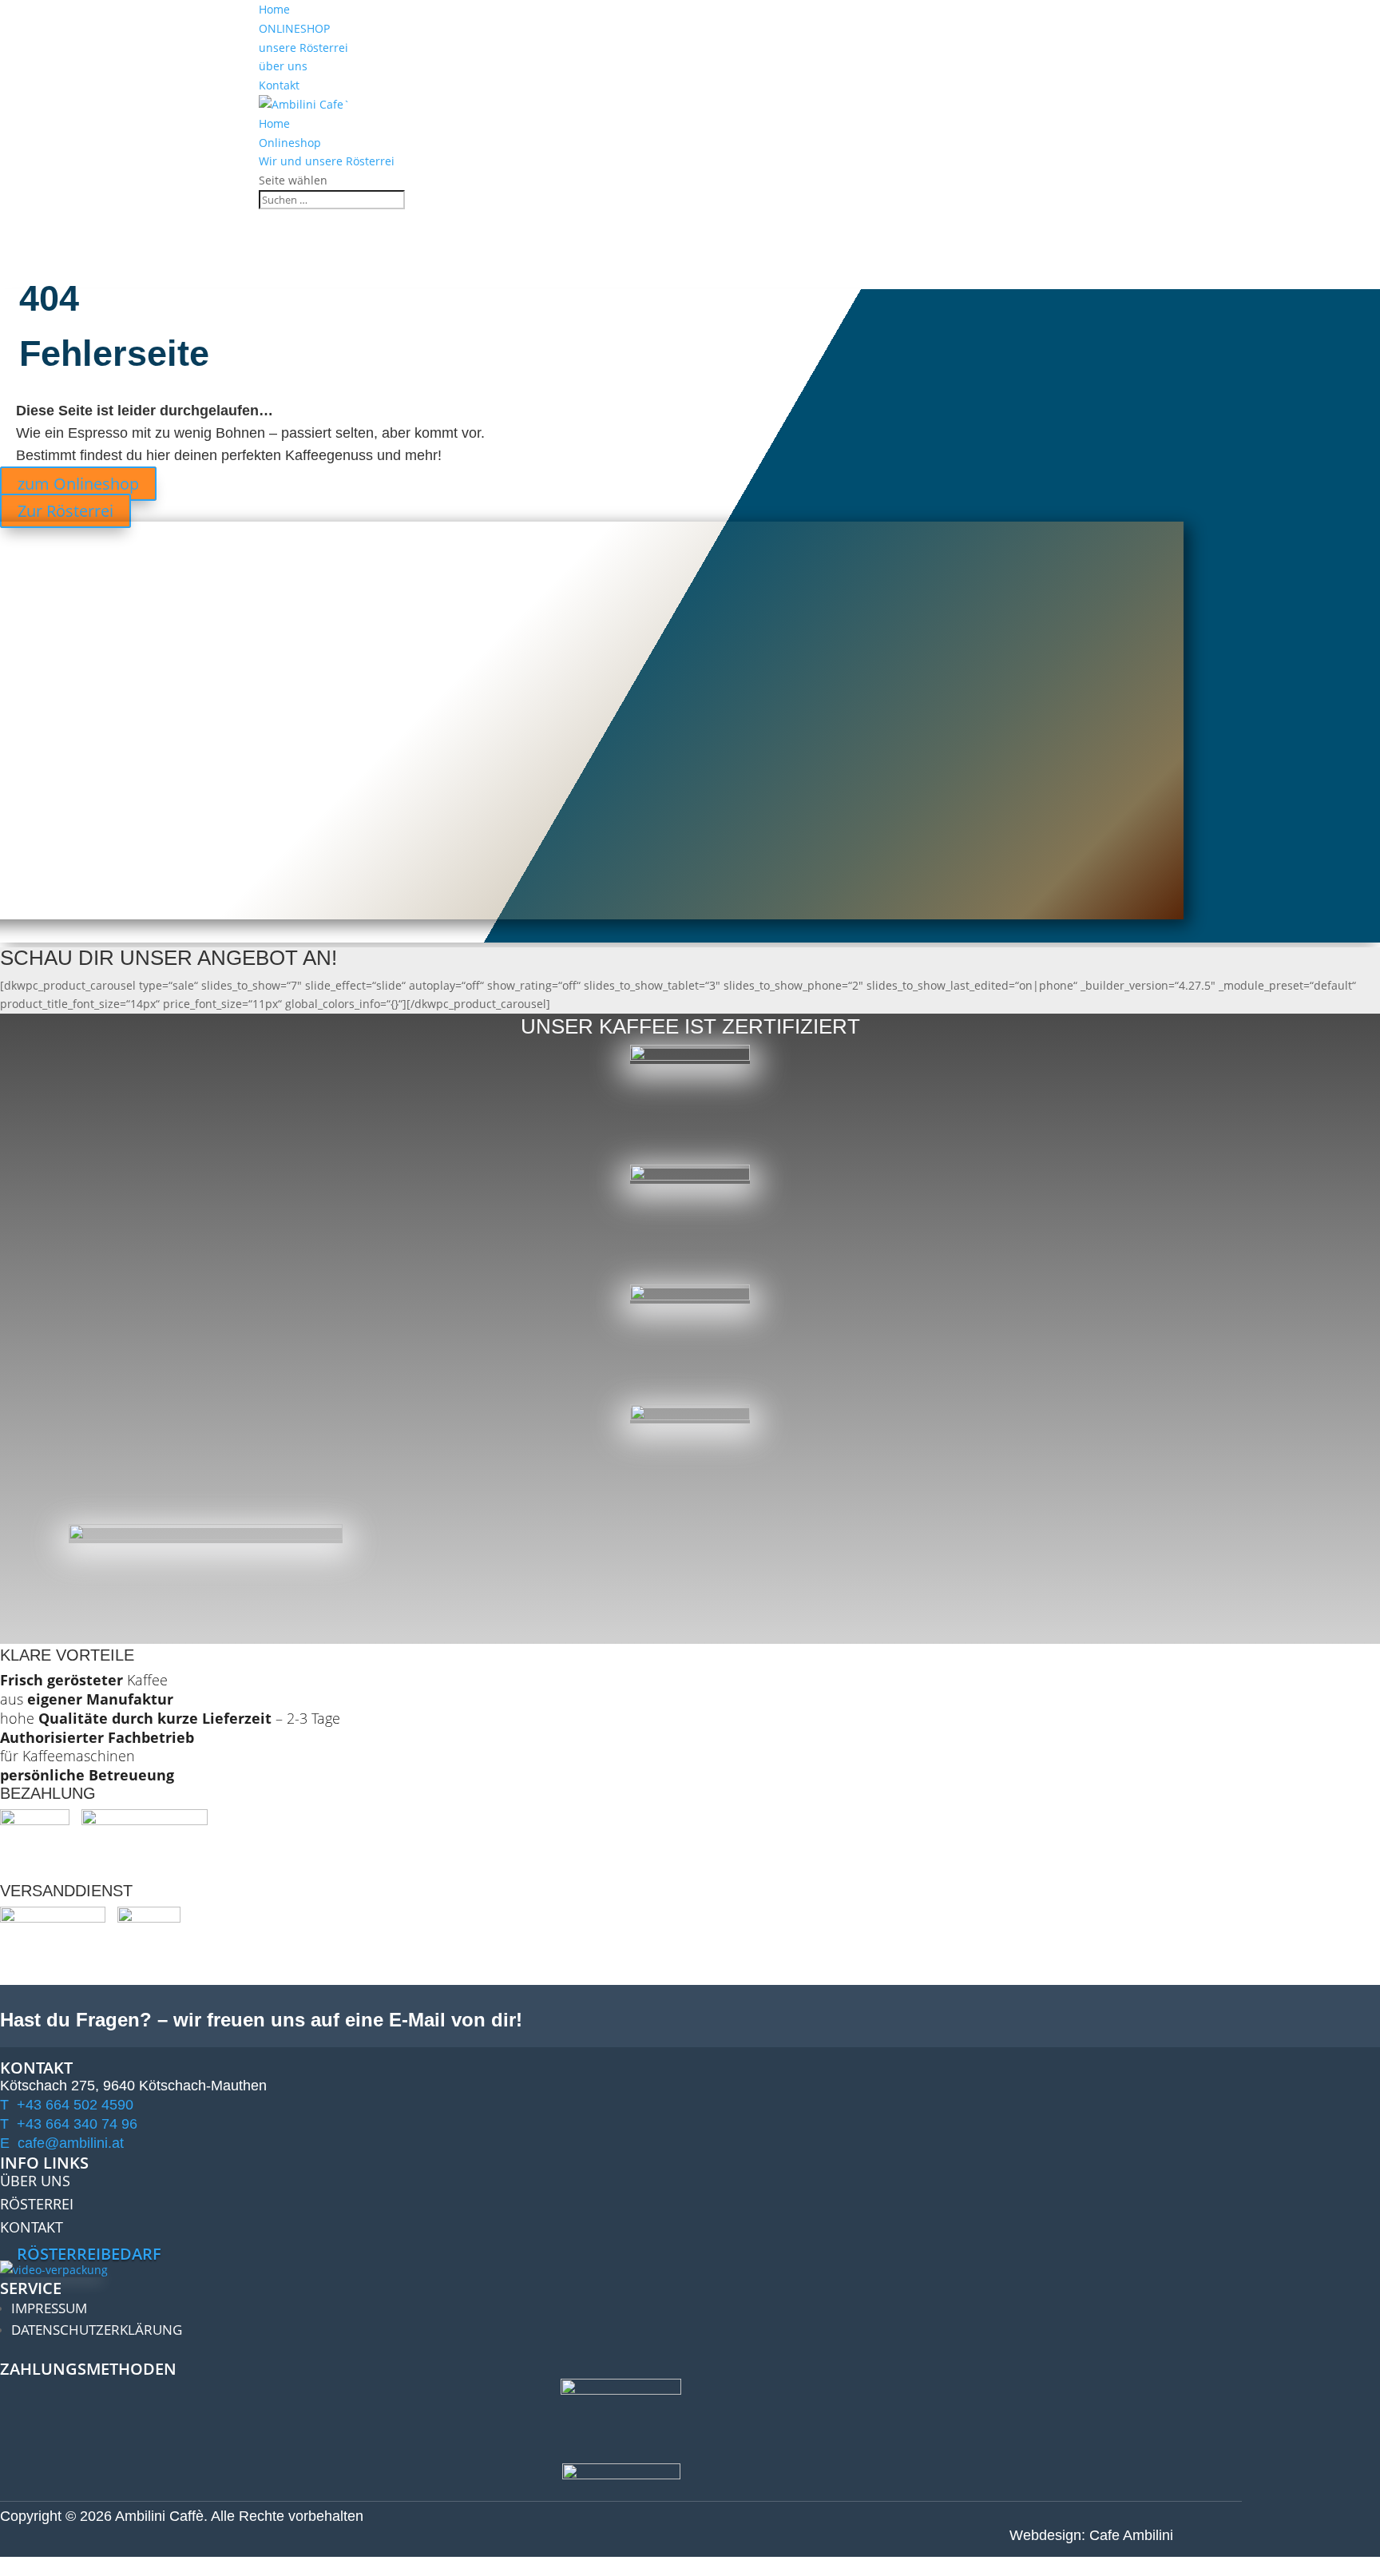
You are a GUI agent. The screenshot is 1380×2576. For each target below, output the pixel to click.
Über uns (35, 2181)
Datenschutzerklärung (97, 2330)
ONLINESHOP (294, 28)
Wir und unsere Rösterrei (327, 161)
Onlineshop (290, 143)
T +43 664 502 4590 (67, 2105)
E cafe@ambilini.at (62, 2143)
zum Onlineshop (78, 484)
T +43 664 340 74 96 (69, 2124)
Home (274, 9)
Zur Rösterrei (65, 511)
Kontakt (279, 85)
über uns (283, 66)
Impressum (49, 2308)
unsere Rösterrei (303, 48)
